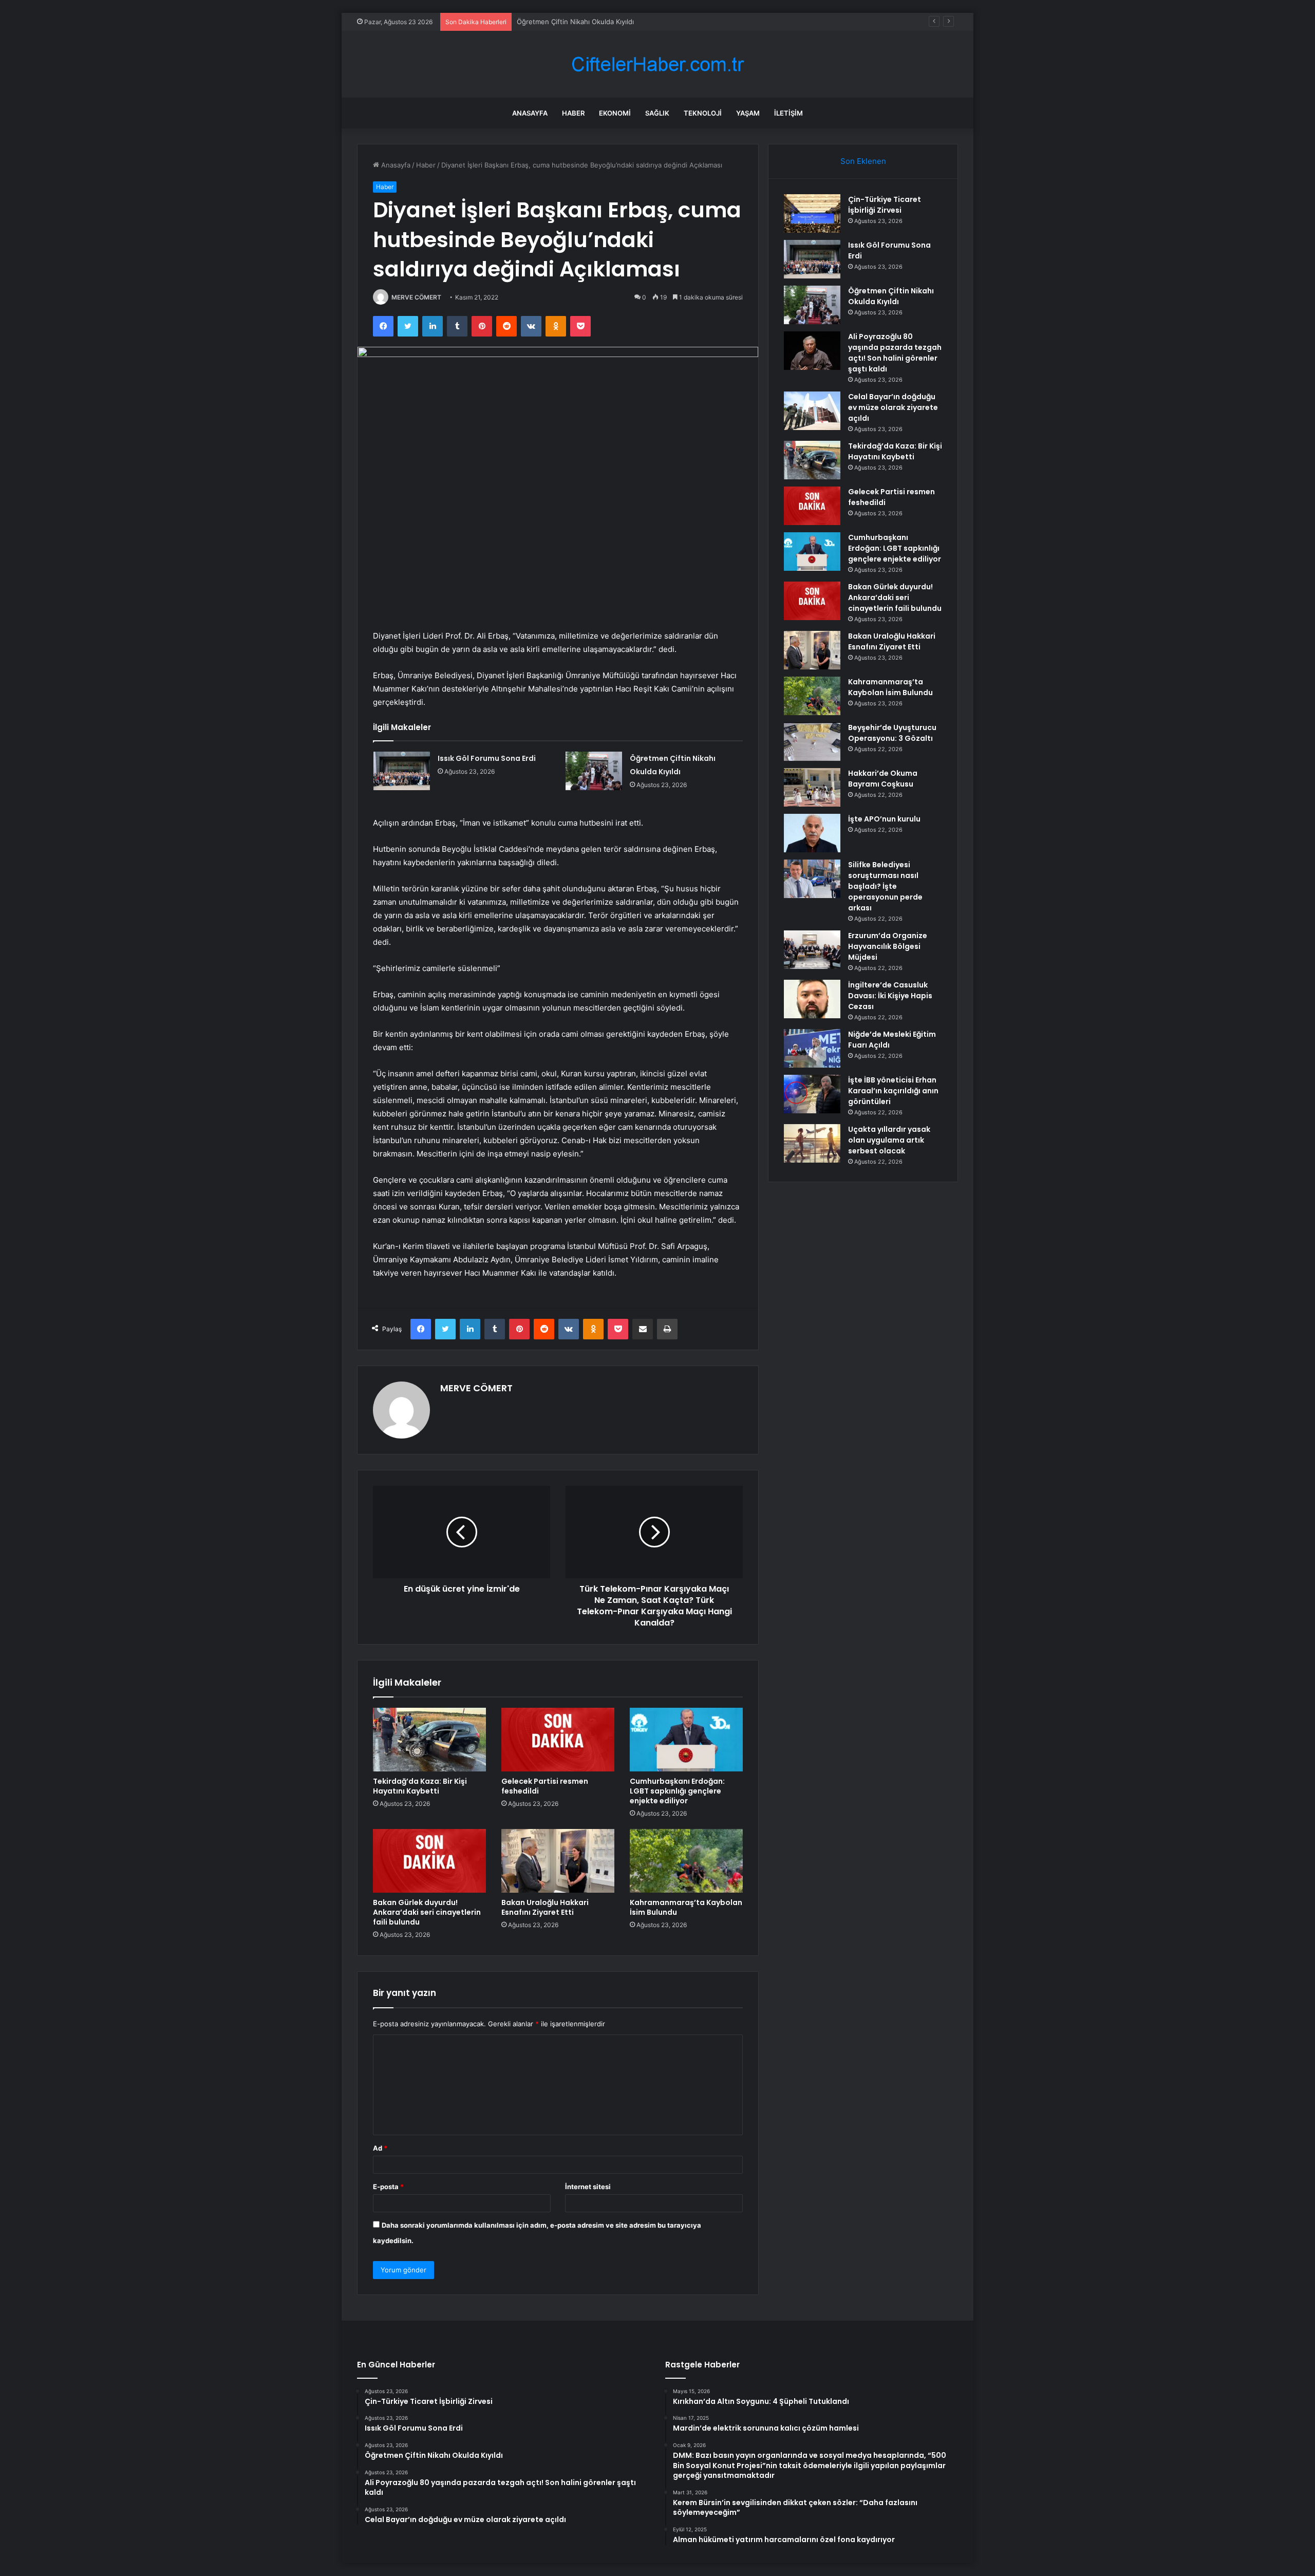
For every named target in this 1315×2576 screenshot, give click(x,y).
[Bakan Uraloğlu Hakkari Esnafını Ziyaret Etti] (558, 1861)
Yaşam (748, 113)
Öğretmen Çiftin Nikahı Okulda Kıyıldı (575, 22)
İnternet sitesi (588, 2187)
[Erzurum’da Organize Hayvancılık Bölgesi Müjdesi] (812, 950)
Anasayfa (530, 113)
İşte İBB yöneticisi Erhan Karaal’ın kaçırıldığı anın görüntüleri (893, 1091)
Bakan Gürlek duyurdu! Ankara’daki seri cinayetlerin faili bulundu (427, 1912)
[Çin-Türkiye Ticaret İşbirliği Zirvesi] (812, 213)
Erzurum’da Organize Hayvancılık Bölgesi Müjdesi (888, 946)
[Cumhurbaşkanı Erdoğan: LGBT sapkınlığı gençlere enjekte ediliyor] (686, 1740)
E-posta (388, 2187)
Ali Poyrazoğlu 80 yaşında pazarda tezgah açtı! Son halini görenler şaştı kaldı (895, 353)
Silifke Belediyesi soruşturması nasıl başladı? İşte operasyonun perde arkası (885, 886)
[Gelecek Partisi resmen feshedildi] (558, 1740)
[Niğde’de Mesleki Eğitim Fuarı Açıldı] (812, 1048)
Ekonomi (615, 113)
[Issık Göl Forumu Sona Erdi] (402, 771)
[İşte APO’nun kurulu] (812, 833)
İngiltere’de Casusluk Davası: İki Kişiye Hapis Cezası (890, 996)
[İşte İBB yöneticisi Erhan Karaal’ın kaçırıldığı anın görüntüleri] (812, 1094)
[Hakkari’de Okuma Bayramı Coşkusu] (812, 787)
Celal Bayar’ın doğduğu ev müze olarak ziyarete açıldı (893, 407)
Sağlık (657, 113)
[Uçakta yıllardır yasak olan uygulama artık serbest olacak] (812, 1143)
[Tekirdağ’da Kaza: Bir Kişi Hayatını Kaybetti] (429, 1740)
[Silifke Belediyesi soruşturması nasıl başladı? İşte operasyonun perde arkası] (812, 879)
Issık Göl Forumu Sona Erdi (487, 758)
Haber (573, 113)
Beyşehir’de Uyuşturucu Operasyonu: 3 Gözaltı (892, 733)
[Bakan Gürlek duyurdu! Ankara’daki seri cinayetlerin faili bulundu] (429, 1861)
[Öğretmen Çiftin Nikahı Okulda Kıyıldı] (594, 771)
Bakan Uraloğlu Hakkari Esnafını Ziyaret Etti (545, 1907)
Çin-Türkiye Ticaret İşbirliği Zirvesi (885, 205)
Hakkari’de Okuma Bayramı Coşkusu (883, 779)
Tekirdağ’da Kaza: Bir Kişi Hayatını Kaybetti (420, 1786)
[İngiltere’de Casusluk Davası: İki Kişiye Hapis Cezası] (812, 999)
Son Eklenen (863, 161)
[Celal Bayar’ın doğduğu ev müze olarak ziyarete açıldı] (812, 411)
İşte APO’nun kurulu (884, 819)
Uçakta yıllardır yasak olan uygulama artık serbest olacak (889, 1140)
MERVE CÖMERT (416, 297)
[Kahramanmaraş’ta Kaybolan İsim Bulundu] (686, 1861)
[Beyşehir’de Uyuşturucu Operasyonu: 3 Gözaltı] (812, 742)
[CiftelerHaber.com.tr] (657, 64)
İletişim (788, 113)
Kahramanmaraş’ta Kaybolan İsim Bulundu (686, 1907)
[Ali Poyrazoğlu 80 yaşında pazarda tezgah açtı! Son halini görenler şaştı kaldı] (812, 351)
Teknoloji (703, 113)
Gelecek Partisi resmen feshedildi (545, 1786)
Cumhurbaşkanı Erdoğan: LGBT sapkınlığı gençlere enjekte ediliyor (677, 1791)
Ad (380, 2148)
